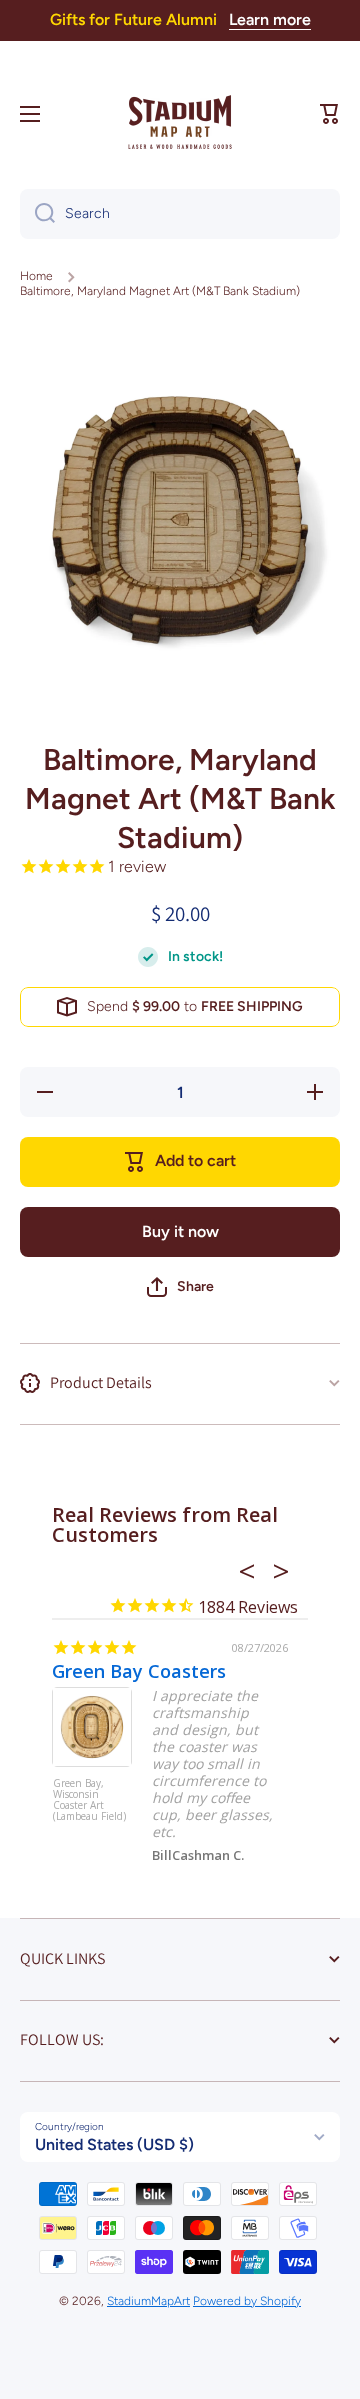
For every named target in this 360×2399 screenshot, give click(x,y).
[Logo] (180, 114)
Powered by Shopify (247, 2301)
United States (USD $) (114, 2144)
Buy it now (180, 1231)
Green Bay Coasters (139, 1671)
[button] (330, 114)
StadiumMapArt (148, 2301)
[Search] (37, 214)
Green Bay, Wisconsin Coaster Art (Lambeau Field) (89, 1800)
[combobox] (180, 214)
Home (36, 276)
